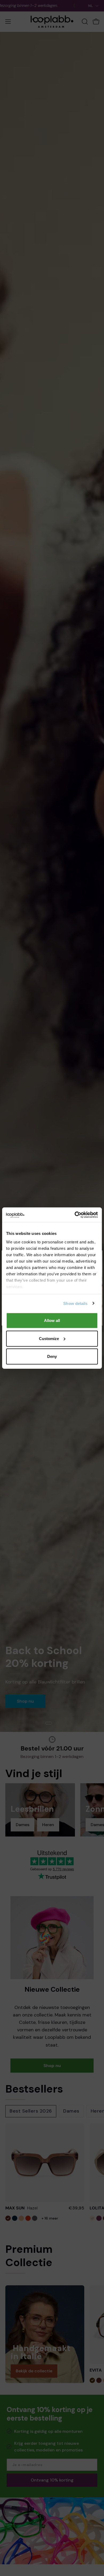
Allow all (52, 1320)
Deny (52, 1356)
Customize (49, 1338)
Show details (75, 1303)
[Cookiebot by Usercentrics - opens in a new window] (75, 1215)
